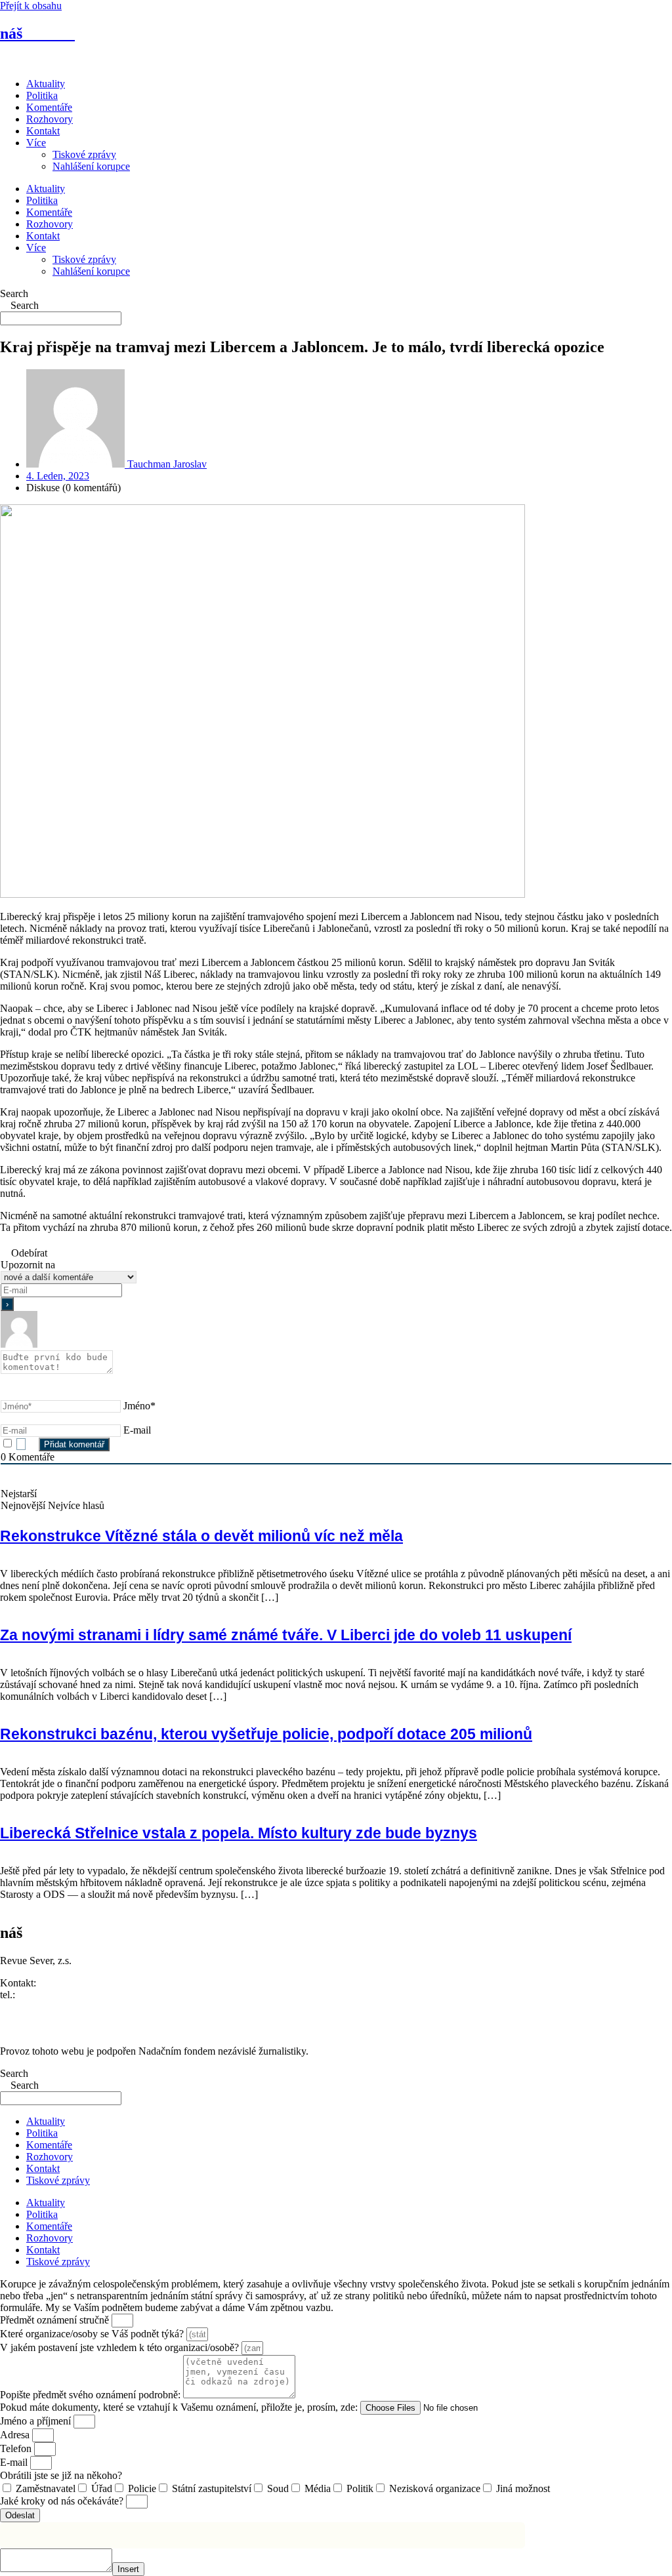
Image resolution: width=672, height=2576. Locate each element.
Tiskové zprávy (84, 154)
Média (318, 2488)
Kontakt (43, 131)
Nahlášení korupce (91, 166)
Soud (278, 2488)
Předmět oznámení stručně (56, 2320)
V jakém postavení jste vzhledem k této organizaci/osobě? (121, 2347)
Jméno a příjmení (37, 2421)
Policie (142, 2488)
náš (37, 33)
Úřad (102, 2488)
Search (14, 293)
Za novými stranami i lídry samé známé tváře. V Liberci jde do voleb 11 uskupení (286, 1635)
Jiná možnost (523, 2488)
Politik (360, 2488)
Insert (128, 2569)
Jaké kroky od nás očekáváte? (63, 2501)
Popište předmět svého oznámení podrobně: (92, 2395)
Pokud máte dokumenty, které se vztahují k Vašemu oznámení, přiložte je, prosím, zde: (180, 2407)
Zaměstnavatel (46, 2488)
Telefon (17, 2448)
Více (36, 143)
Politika (42, 95)
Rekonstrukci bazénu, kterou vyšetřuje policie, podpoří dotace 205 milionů (266, 1734)
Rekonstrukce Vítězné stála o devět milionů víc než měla (201, 1536)
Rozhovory (50, 119)
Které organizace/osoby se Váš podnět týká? (93, 2334)
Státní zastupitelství (212, 2488)
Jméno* (139, 1406)
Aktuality (46, 84)
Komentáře (49, 107)
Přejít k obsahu (31, 6)
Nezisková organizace (435, 2488)
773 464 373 (44, 1995)
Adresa (16, 2435)
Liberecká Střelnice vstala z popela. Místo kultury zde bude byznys (239, 1833)
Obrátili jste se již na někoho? (61, 2475)
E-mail (137, 1430)
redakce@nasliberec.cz (48, 2006)
